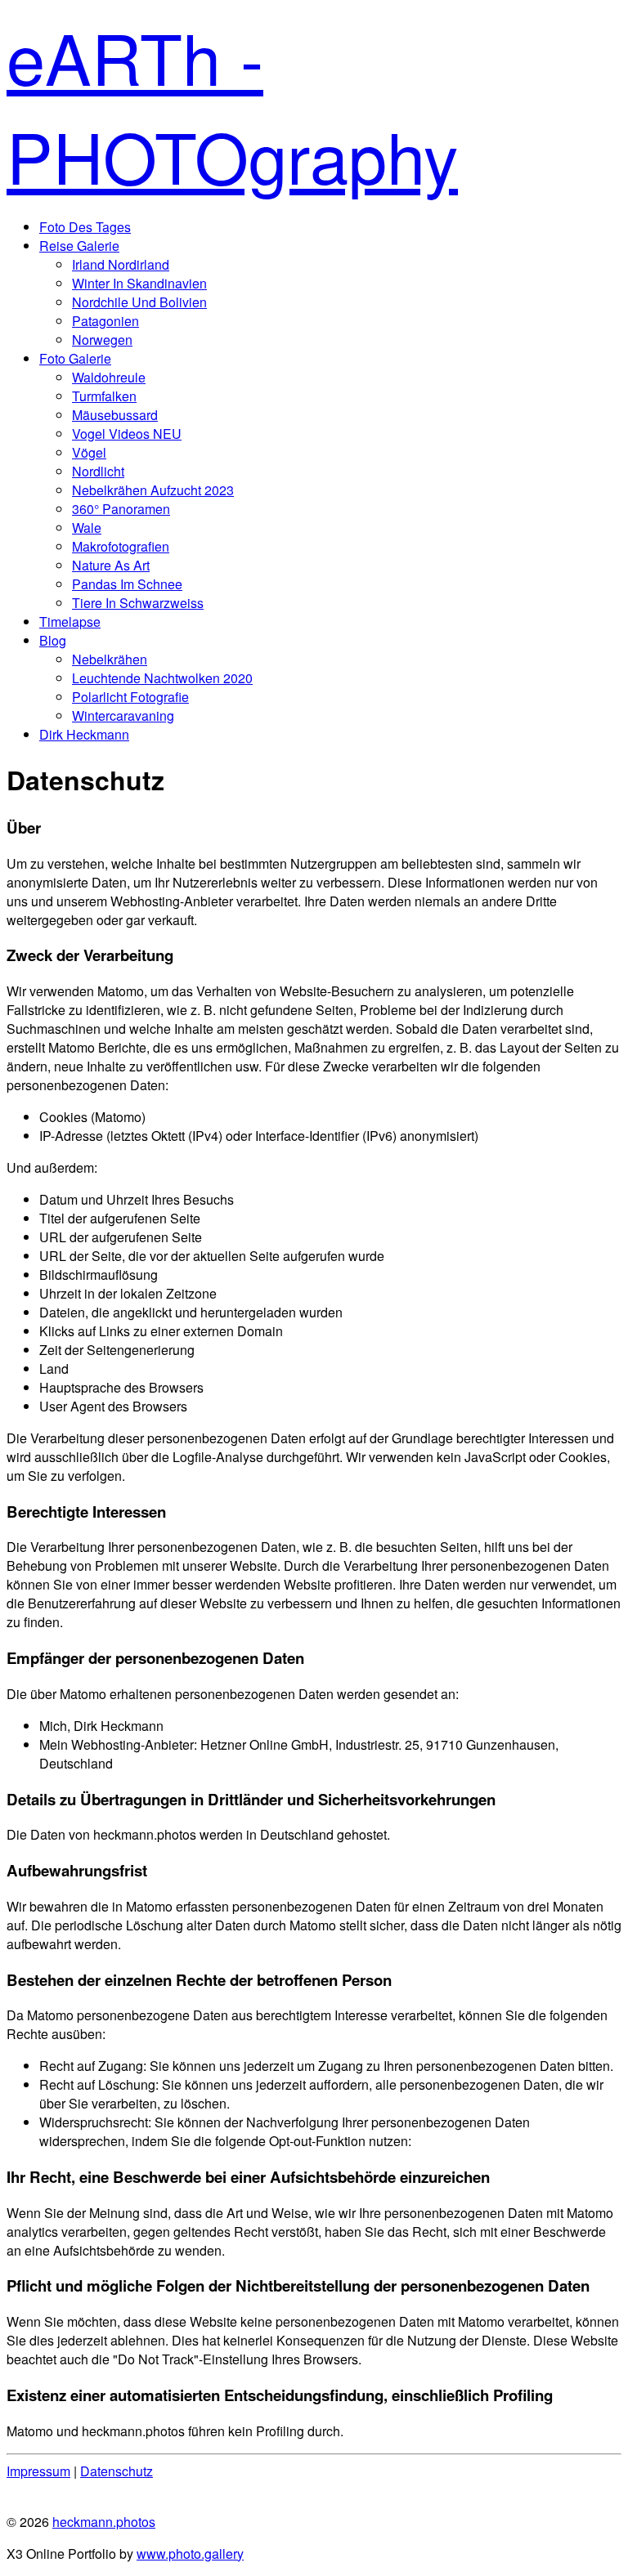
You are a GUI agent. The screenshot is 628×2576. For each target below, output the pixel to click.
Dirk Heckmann (84, 734)
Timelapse (70, 622)
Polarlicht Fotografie (130, 697)
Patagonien (105, 321)
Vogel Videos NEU (127, 434)
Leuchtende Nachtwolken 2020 (162, 678)
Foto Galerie (75, 358)
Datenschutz (117, 2471)
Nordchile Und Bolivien (139, 302)
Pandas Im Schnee (127, 584)
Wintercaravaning (123, 716)
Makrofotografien (121, 546)
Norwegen (102, 340)
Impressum (38, 2471)
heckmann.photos (104, 2522)
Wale (87, 528)
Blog (53, 640)
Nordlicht (98, 471)
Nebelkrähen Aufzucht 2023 (153, 490)
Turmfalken (104, 396)
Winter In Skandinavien (139, 283)
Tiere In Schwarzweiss (138, 603)
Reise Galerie (79, 246)
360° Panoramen (121, 509)
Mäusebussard (115, 415)
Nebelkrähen (110, 659)
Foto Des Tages (85, 227)
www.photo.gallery (190, 2554)
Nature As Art (111, 565)
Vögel (89, 452)
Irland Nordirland (121, 264)
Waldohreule (109, 377)
